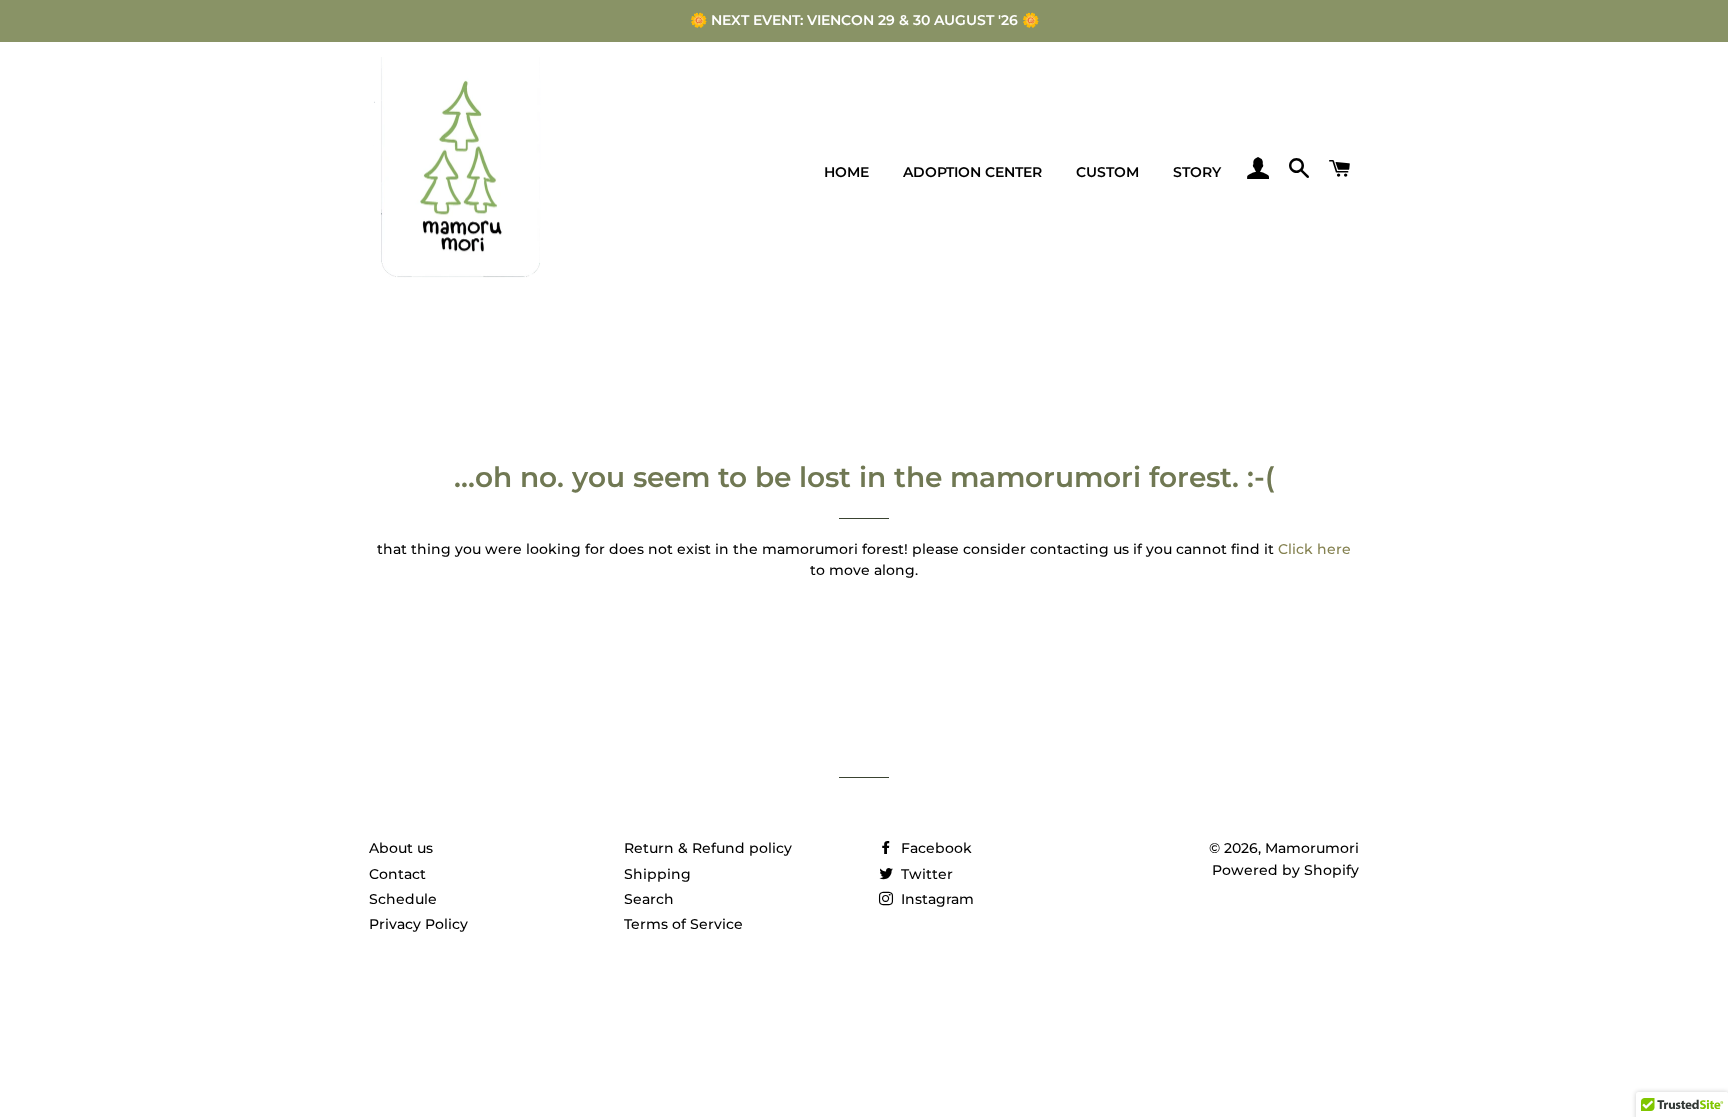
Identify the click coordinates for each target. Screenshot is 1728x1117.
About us (401, 848)
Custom (1107, 172)
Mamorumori (1312, 848)
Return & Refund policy (708, 848)
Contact (397, 874)
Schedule (403, 899)
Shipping (657, 874)
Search (649, 899)
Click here (1314, 549)
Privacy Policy (418, 924)
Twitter (925, 874)
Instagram (935, 899)
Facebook (934, 848)
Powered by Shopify (1285, 870)
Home (846, 172)
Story (1197, 172)
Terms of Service (683, 924)
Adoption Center (972, 172)
